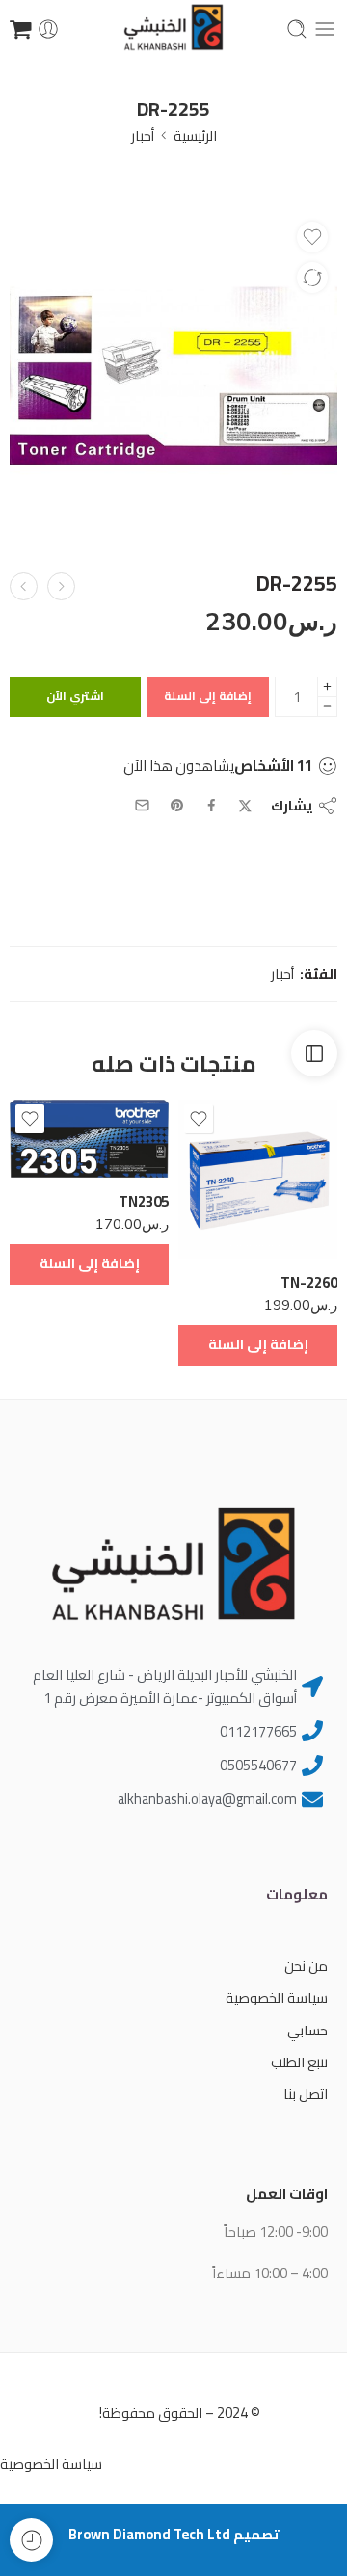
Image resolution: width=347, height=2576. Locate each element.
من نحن (306, 1965)
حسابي (307, 2030)
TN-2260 (309, 1282)
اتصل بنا (306, 2094)
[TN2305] (89, 1139)
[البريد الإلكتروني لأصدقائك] (142, 805)
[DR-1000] (24, 586)
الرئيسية (195, 135)
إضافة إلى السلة (208, 695)
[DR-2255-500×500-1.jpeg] (173, 376)
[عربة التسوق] (21, 29)
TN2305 (144, 1201)
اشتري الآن (75, 695)
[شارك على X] (245, 806)
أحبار (143, 135)
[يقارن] (312, 278)
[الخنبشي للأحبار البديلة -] (173, 29)
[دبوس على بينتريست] (177, 806)
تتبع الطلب (299, 2062)
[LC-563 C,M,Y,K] (61, 586)
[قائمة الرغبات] (312, 237)
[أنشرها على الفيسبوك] (212, 805)
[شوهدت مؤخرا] (31, 2540)
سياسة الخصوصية (277, 1997)
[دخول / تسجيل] (48, 29)
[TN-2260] (258, 1179)
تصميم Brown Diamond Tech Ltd (174, 2534)
